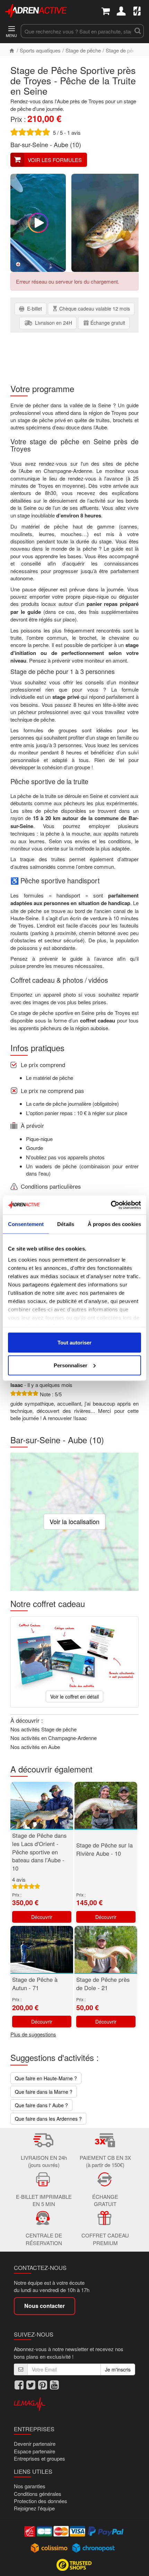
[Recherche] (138, 31)
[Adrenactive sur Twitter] (31, 2385)
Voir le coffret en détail (74, 1696)
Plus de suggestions (33, 2034)
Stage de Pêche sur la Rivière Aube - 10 (104, 1849)
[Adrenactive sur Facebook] (19, 2385)
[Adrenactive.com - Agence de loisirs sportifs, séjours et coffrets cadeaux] (36, 10)
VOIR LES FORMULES (55, 160)
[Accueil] (12, 50)
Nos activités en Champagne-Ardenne (54, 1738)
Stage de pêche (83, 50)
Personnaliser (71, 1365)
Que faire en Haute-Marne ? (46, 2078)
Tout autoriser (74, 1343)
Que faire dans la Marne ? (44, 2092)
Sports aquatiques (40, 50)
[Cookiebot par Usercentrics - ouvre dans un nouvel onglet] (111, 1205)
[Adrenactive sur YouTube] (54, 2385)
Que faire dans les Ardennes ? (48, 2119)
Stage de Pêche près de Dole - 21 (103, 1984)
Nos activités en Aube (35, 1747)
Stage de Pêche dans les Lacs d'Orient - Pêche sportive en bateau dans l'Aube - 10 (39, 1852)
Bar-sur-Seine (29, 144)
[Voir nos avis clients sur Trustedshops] (75, 2564)
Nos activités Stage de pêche (43, 1729)
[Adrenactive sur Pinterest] (43, 2385)
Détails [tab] (66, 1224)
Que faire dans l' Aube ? (41, 2105)
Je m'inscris (118, 2369)
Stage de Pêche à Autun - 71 (35, 1984)
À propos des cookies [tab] (114, 1224)
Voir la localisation (74, 1521)
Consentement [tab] (26, 1224)
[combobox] (76, 31)
